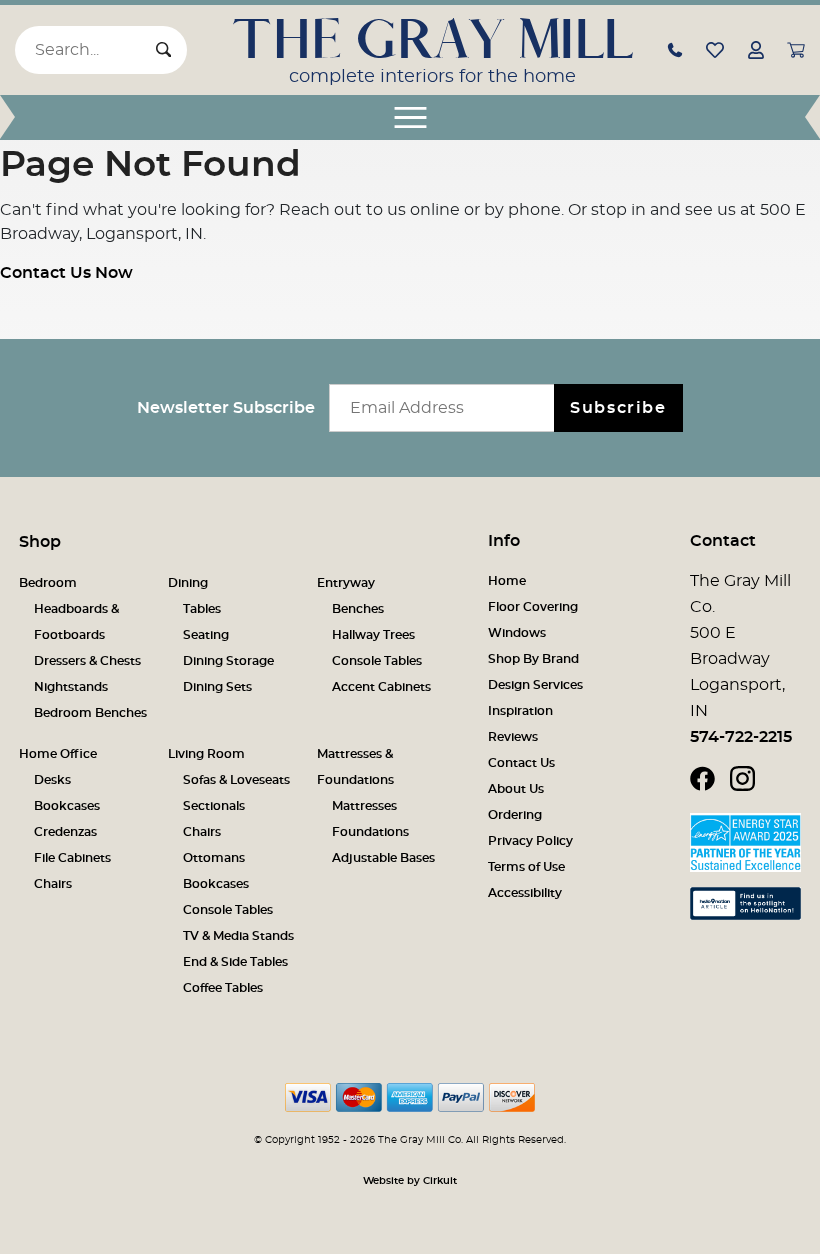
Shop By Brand (533, 659)
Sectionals (214, 806)
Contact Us (521, 763)
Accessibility (525, 893)
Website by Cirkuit (410, 1181)
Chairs (53, 884)
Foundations (370, 832)
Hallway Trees (373, 635)
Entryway (346, 583)
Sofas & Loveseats (236, 780)
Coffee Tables (223, 988)
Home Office (58, 754)
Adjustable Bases (383, 858)
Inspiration (520, 711)
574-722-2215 (741, 737)
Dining (188, 583)
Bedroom (48, 583)
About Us (516, 789)
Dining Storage (228, 661)
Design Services (535, 685)
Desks (52, 780)
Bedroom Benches (90, 713)
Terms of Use (526, 867)
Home (507, 581)
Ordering (515, 815)
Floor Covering (533, 607)
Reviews (513, 737)
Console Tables (377, 661)
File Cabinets (72, 858)
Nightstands (71, 687)
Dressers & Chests (87, 661)
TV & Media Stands (238, 936)
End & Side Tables (235, 962)
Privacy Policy (530, 841)
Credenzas (65, 832)
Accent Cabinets (381, 687)
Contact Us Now (66, 273)
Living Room (206, 754)
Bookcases (67, 806)
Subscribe (618, 408)
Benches (358, 609)
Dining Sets (217, 687)
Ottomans (214, 858)
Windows (517, 633)
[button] (675, 49)
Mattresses (364, 806)
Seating (206, 635)
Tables (202, 609)
